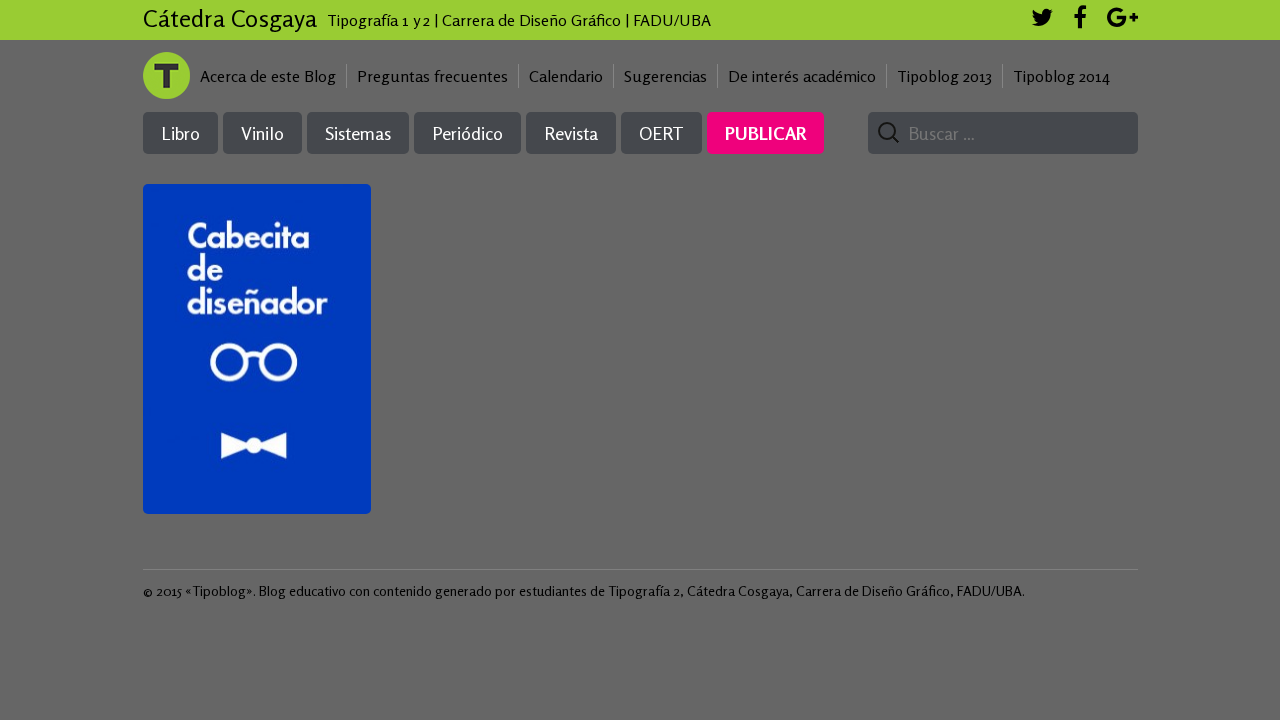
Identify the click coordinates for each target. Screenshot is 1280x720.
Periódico (467, 133)
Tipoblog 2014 (1061, 76)
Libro (180, 133)
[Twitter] (1042, 20)
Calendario (566, 76)
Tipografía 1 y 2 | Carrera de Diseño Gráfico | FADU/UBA (519, 20)
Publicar (765, 133)
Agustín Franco (257, 290)
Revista (571, 133)
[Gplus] (1122, 20)
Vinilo (262, 133)
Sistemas (358, 133)
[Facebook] (1080, 20)
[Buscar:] (994, 134)
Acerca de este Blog (268, 76)
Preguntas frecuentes (432, 76)
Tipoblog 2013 (944, 76)
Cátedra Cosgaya (230, 18)
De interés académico (802, 76)
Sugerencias (665, 76)
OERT (661, 133)
